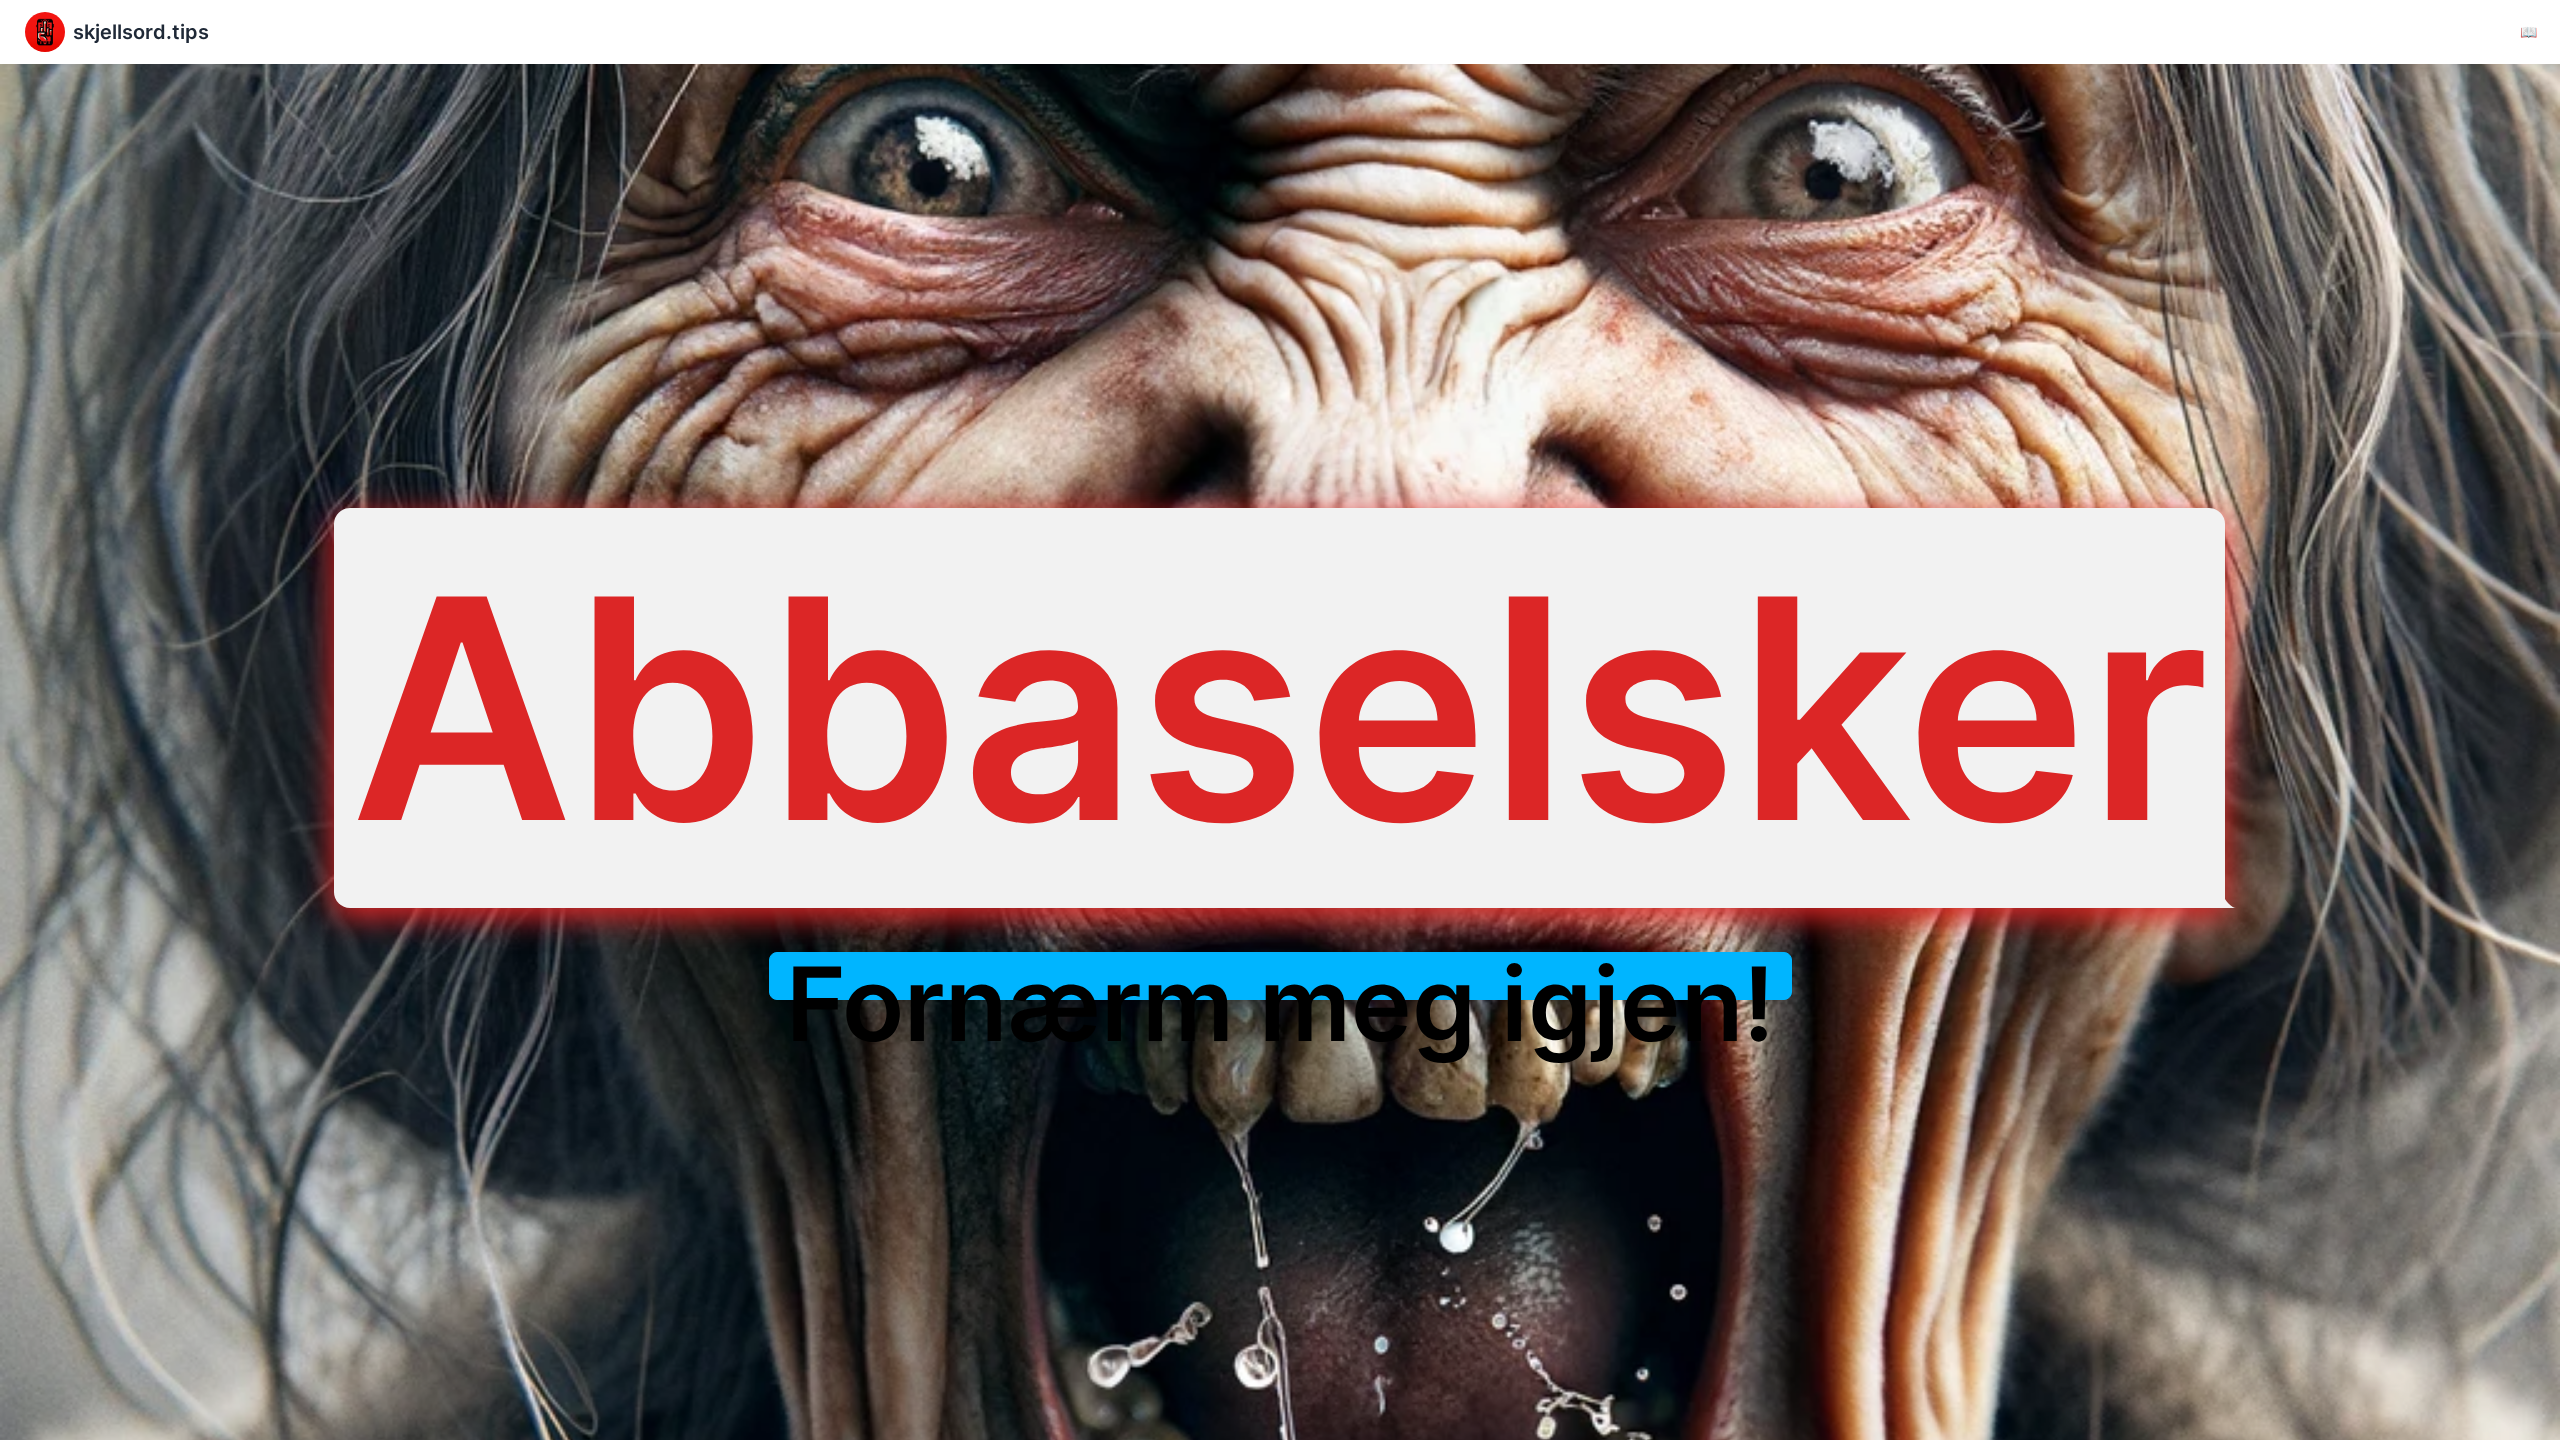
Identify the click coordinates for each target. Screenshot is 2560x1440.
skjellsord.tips (141, 32)
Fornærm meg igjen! (1280, 1004)
